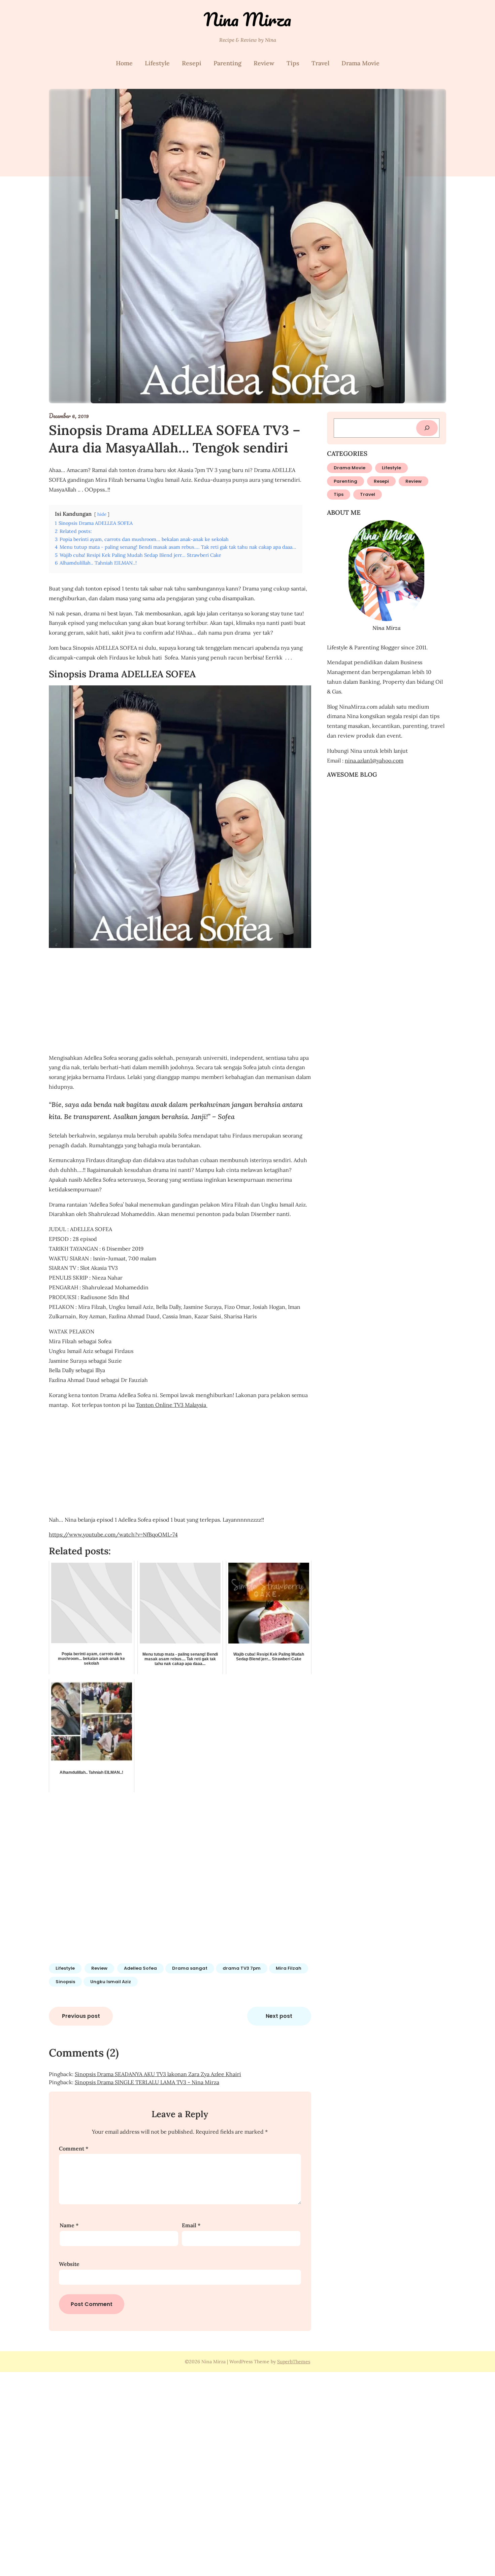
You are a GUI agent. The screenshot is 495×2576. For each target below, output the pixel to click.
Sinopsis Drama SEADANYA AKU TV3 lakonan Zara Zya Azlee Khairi (158, 2074)
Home (124, 63)
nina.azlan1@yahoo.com (374, 760)
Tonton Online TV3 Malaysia (172, 1405)
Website (69, 2264)
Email (191, 2225)
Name (69, 2225)
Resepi (192, 63)
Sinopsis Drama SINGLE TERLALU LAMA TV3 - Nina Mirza (147, 2082)
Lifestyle (157, 63)
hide (102, 514)
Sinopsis (65, 1982)
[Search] (427, 428)
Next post (279, 2016)
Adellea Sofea (140, 1968)
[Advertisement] (180, 1001)
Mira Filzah (289, 1968)
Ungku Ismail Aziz (111, 1982)
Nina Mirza (247, 19)
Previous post (81, 2016)
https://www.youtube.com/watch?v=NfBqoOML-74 (113, 1534)
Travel (320, 63)
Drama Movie (360, 63)
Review (264, 63)
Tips (293, 63)
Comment (74, 2148)
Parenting (227, 63)
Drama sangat (190, 1968)
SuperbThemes (294, 2362)
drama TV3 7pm (242, 1968)
